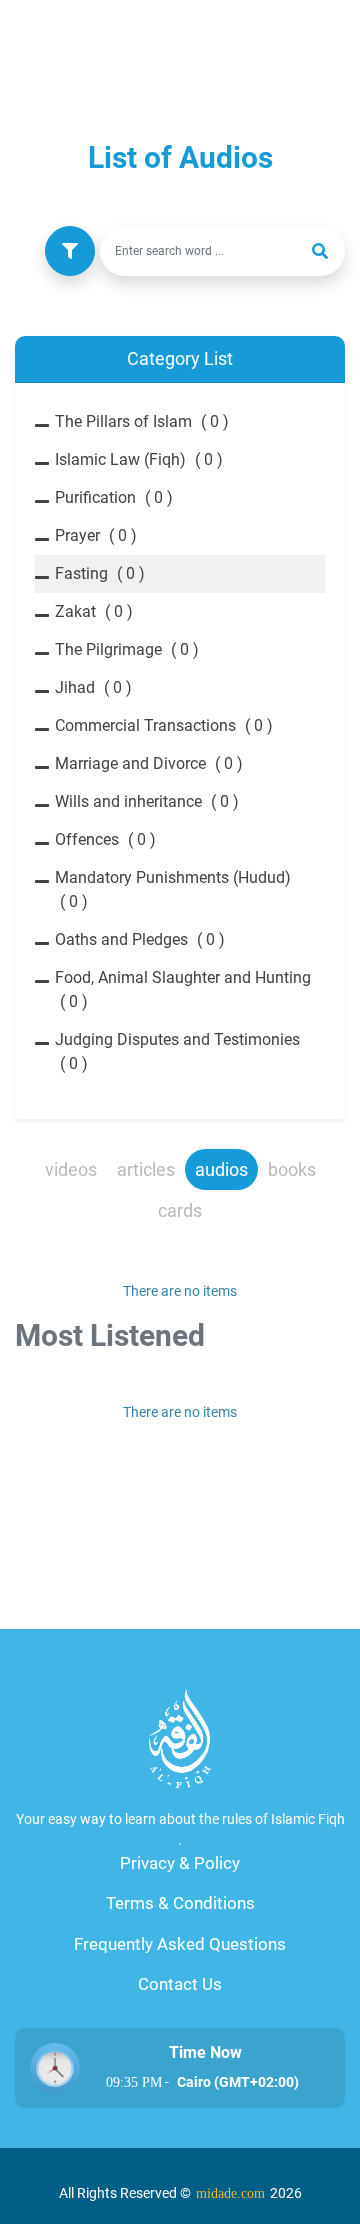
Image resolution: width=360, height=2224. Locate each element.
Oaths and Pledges (140, 939)
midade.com (230, 2193)
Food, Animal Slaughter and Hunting (183, 989)
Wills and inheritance (147, 801)
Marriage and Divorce (149, 763)
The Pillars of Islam (142, 421)
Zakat (94, 611)
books (292, 1169)
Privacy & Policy (180, 1863)
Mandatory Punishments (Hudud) (173, 889)
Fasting (100, 573)
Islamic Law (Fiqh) (139, 459)
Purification (114, 497)
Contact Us (180, 1984)
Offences (105, 839)
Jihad (93, 687)
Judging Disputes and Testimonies (177, 1051)
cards (180, 1210)
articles (146, 1169)
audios (221, 1169)
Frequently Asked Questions (180, 1944)
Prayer (96, 535)
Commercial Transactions (164, 725)
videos (71, 1169)
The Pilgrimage (127, 649)
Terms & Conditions (180, 1903)
